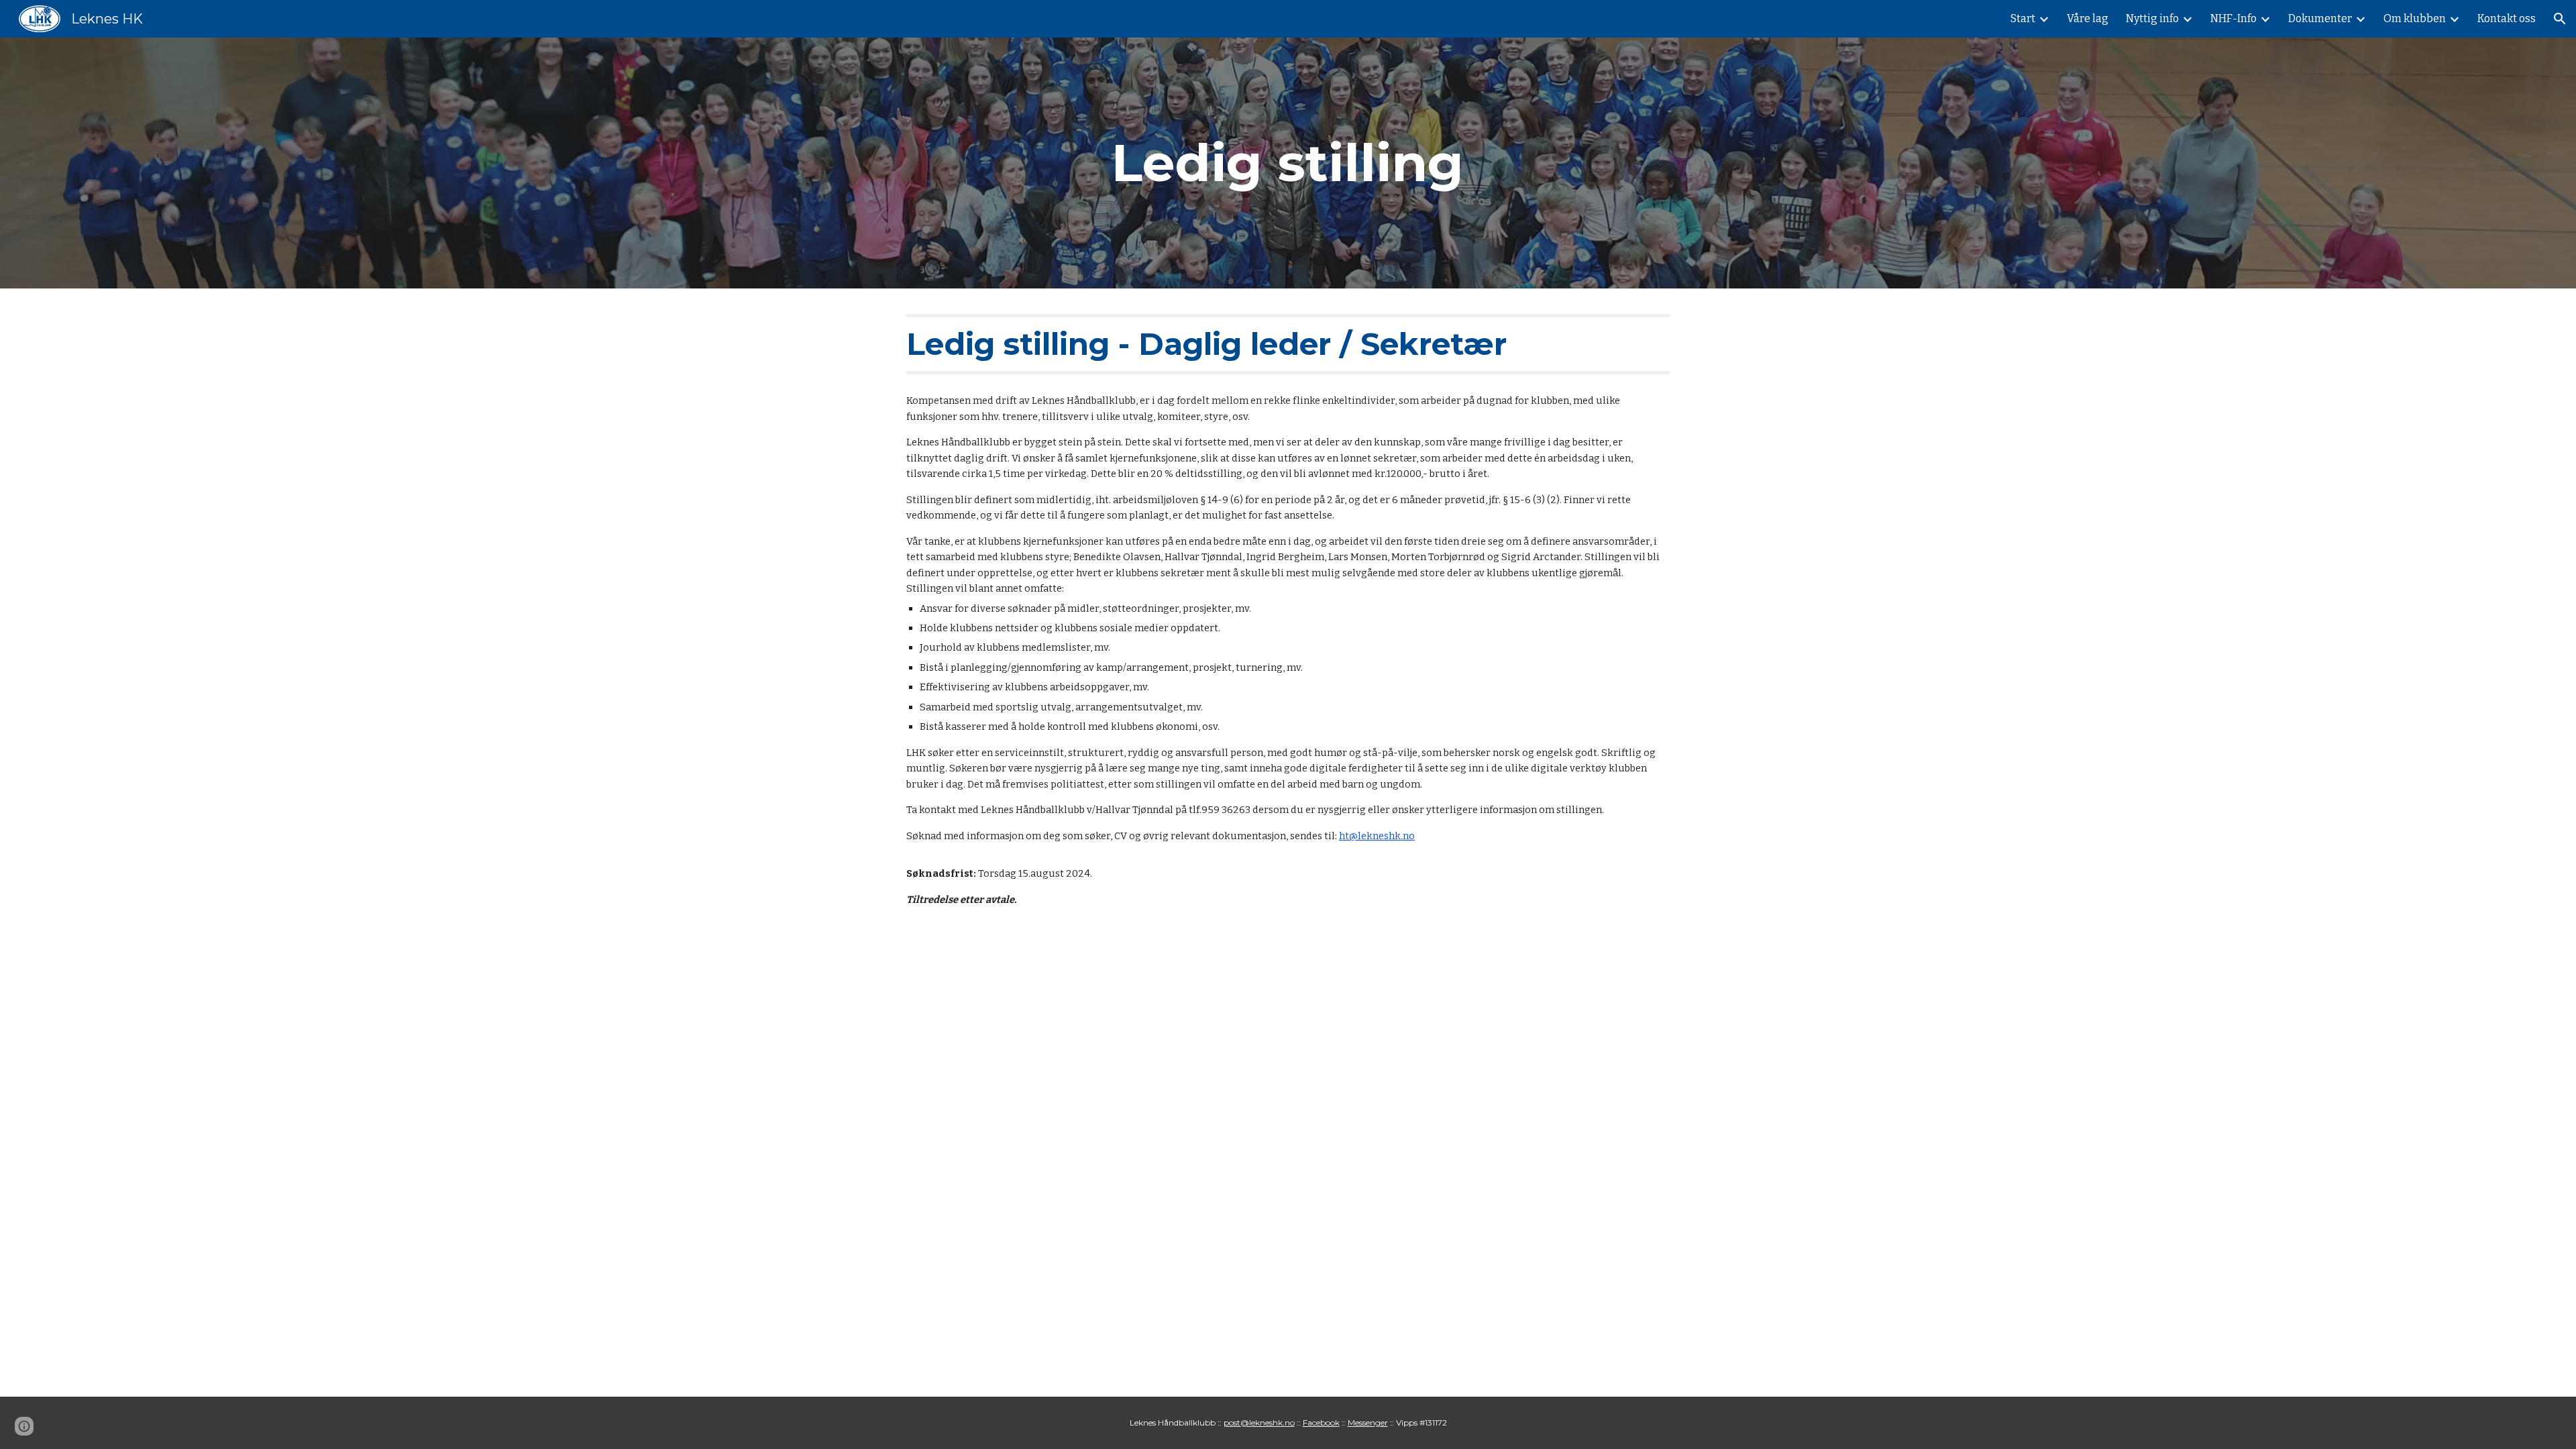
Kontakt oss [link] (2507, 18)
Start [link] (2023, 18)
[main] (1288, 163)
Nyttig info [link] (2152, 18)
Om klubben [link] (2415, 18)
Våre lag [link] (2088, 18)
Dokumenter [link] (2320, 18)
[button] (2560, 19)
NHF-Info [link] (2234, 18)
